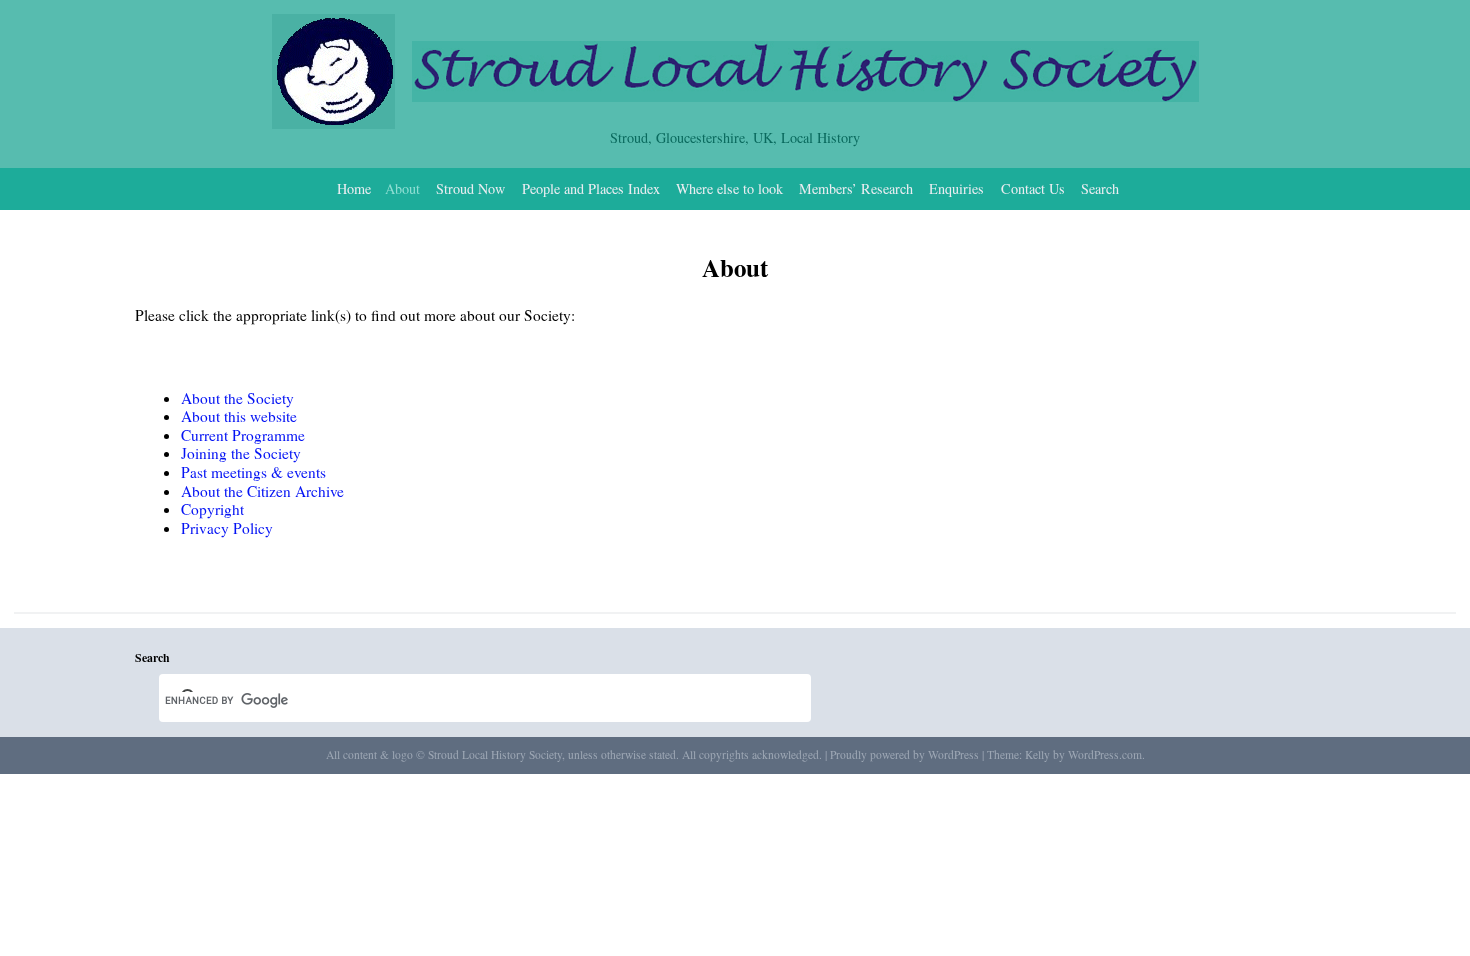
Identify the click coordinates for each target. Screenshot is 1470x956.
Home (354, 188)
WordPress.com (1105, 754)
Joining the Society (241, 453)
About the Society (237, 398)
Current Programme (243, 435)
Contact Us (1033, 188)
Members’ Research (856, 188)
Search (1100, 188)
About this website (239, 416)
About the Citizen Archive (262, 491)
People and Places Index (591, 188)
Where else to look (729, 188)
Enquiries (956, 188)
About (402, 188)
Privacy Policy (227, 528)
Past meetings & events (253, 472)
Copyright (212, 509)
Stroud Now (470, 188)
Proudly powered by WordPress (904, 754)
